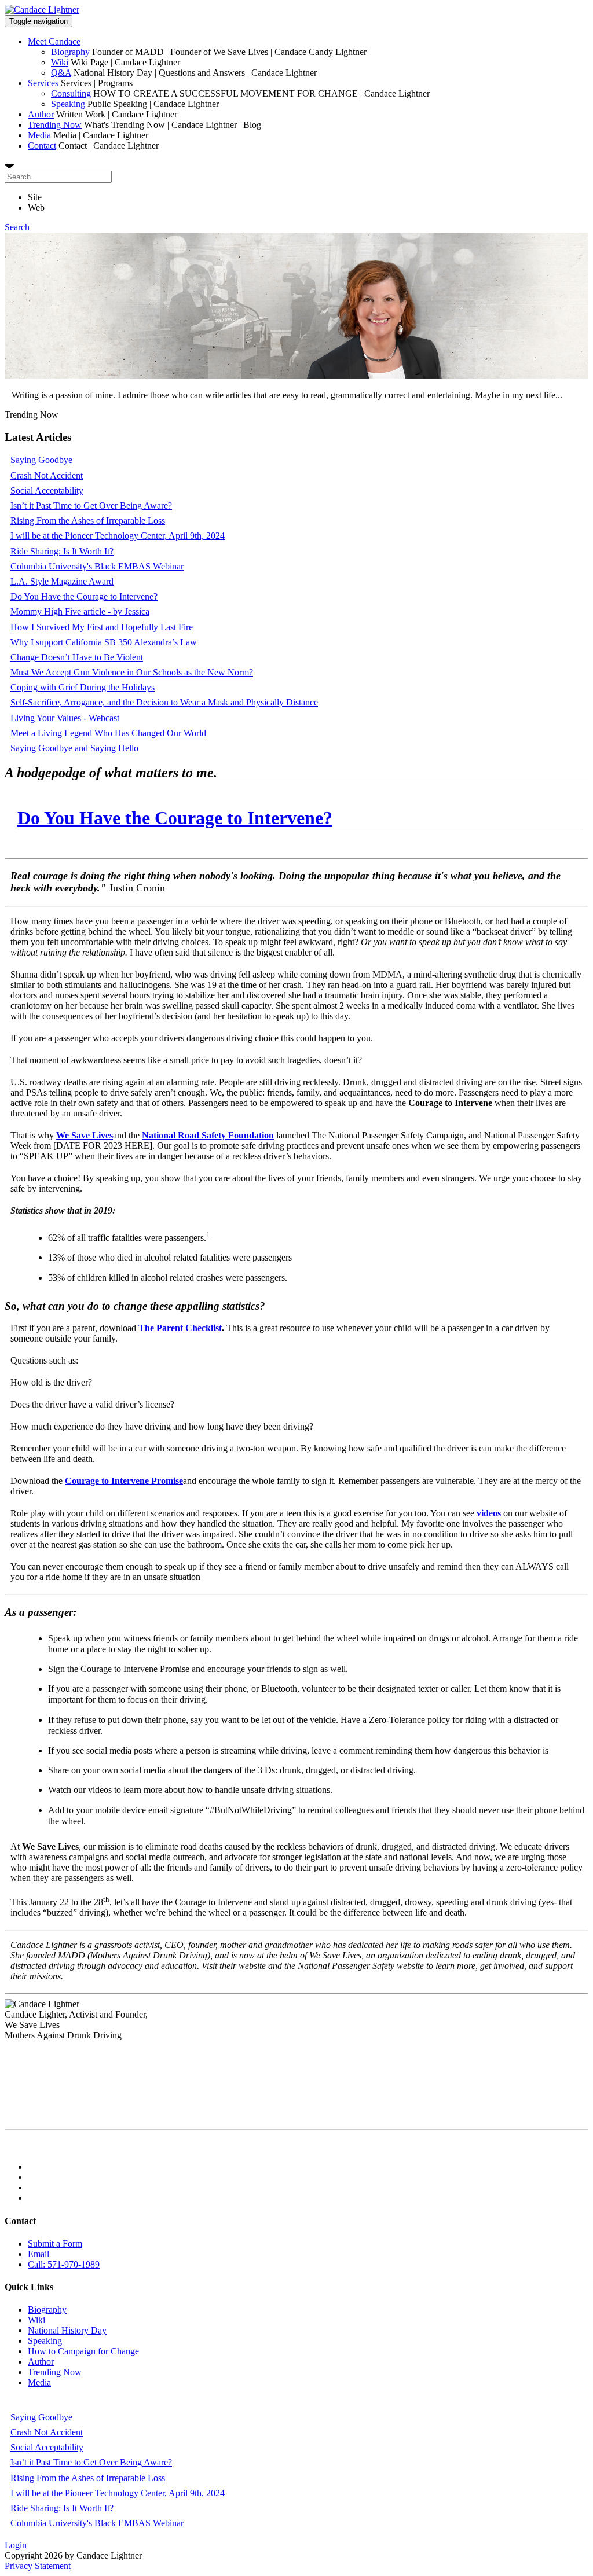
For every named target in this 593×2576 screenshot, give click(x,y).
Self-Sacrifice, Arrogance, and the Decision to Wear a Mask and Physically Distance (164, 702)
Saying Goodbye (41, 460)
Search (17, 227)
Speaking (68, 104)
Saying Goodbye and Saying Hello (74, 748)
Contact (42, 146)
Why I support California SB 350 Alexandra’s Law (104, 642)
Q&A (61, 73)
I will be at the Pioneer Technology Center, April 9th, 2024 (118, 536)
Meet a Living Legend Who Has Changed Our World (108, 733)
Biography (70, 52)
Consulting (71, 93)
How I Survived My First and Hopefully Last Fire (102, 627)
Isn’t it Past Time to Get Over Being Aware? (91, 506)
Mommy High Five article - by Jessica (80, 611)
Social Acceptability (47, 490)
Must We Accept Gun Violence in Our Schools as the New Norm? (132, 672)
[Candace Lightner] (42, 10)
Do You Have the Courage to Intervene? (84, 596)
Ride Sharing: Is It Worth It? (62, 551)
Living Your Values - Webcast (65, 718)
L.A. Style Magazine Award (62, 581)
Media (39, 135)
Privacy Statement (38, 2566)
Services (43, 83)
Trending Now (55, 125)
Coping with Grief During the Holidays (83, 687)
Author (41, 114)
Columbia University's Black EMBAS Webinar (97, 566)
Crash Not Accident (47, 475)
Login (16, 2545)
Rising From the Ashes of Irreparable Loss (88, 521)
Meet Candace (54, 41)
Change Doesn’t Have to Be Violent (77, 657)
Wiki (60, 62)
